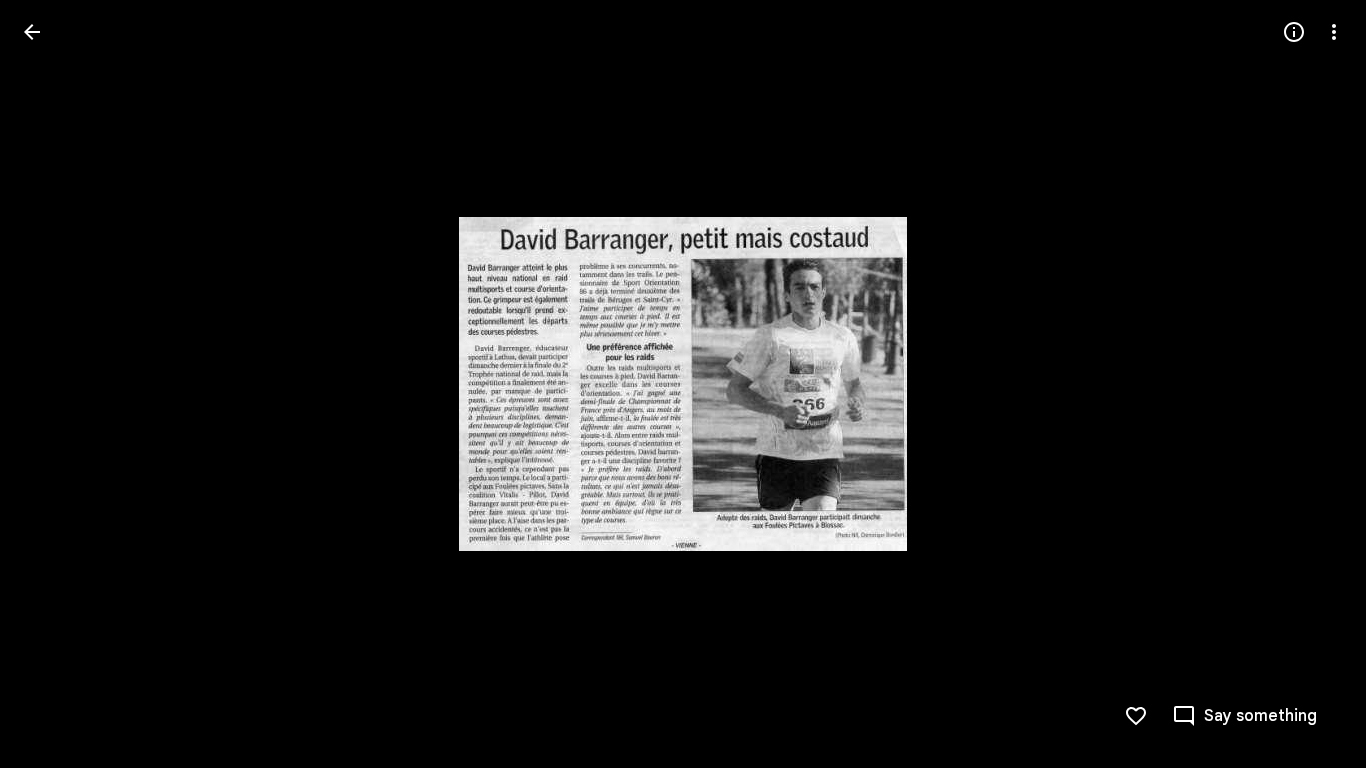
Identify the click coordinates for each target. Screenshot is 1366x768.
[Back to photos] (32, 32)
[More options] (1334, 32)
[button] (56, 384)
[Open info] (1294, 32)
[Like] (1136, 716)
